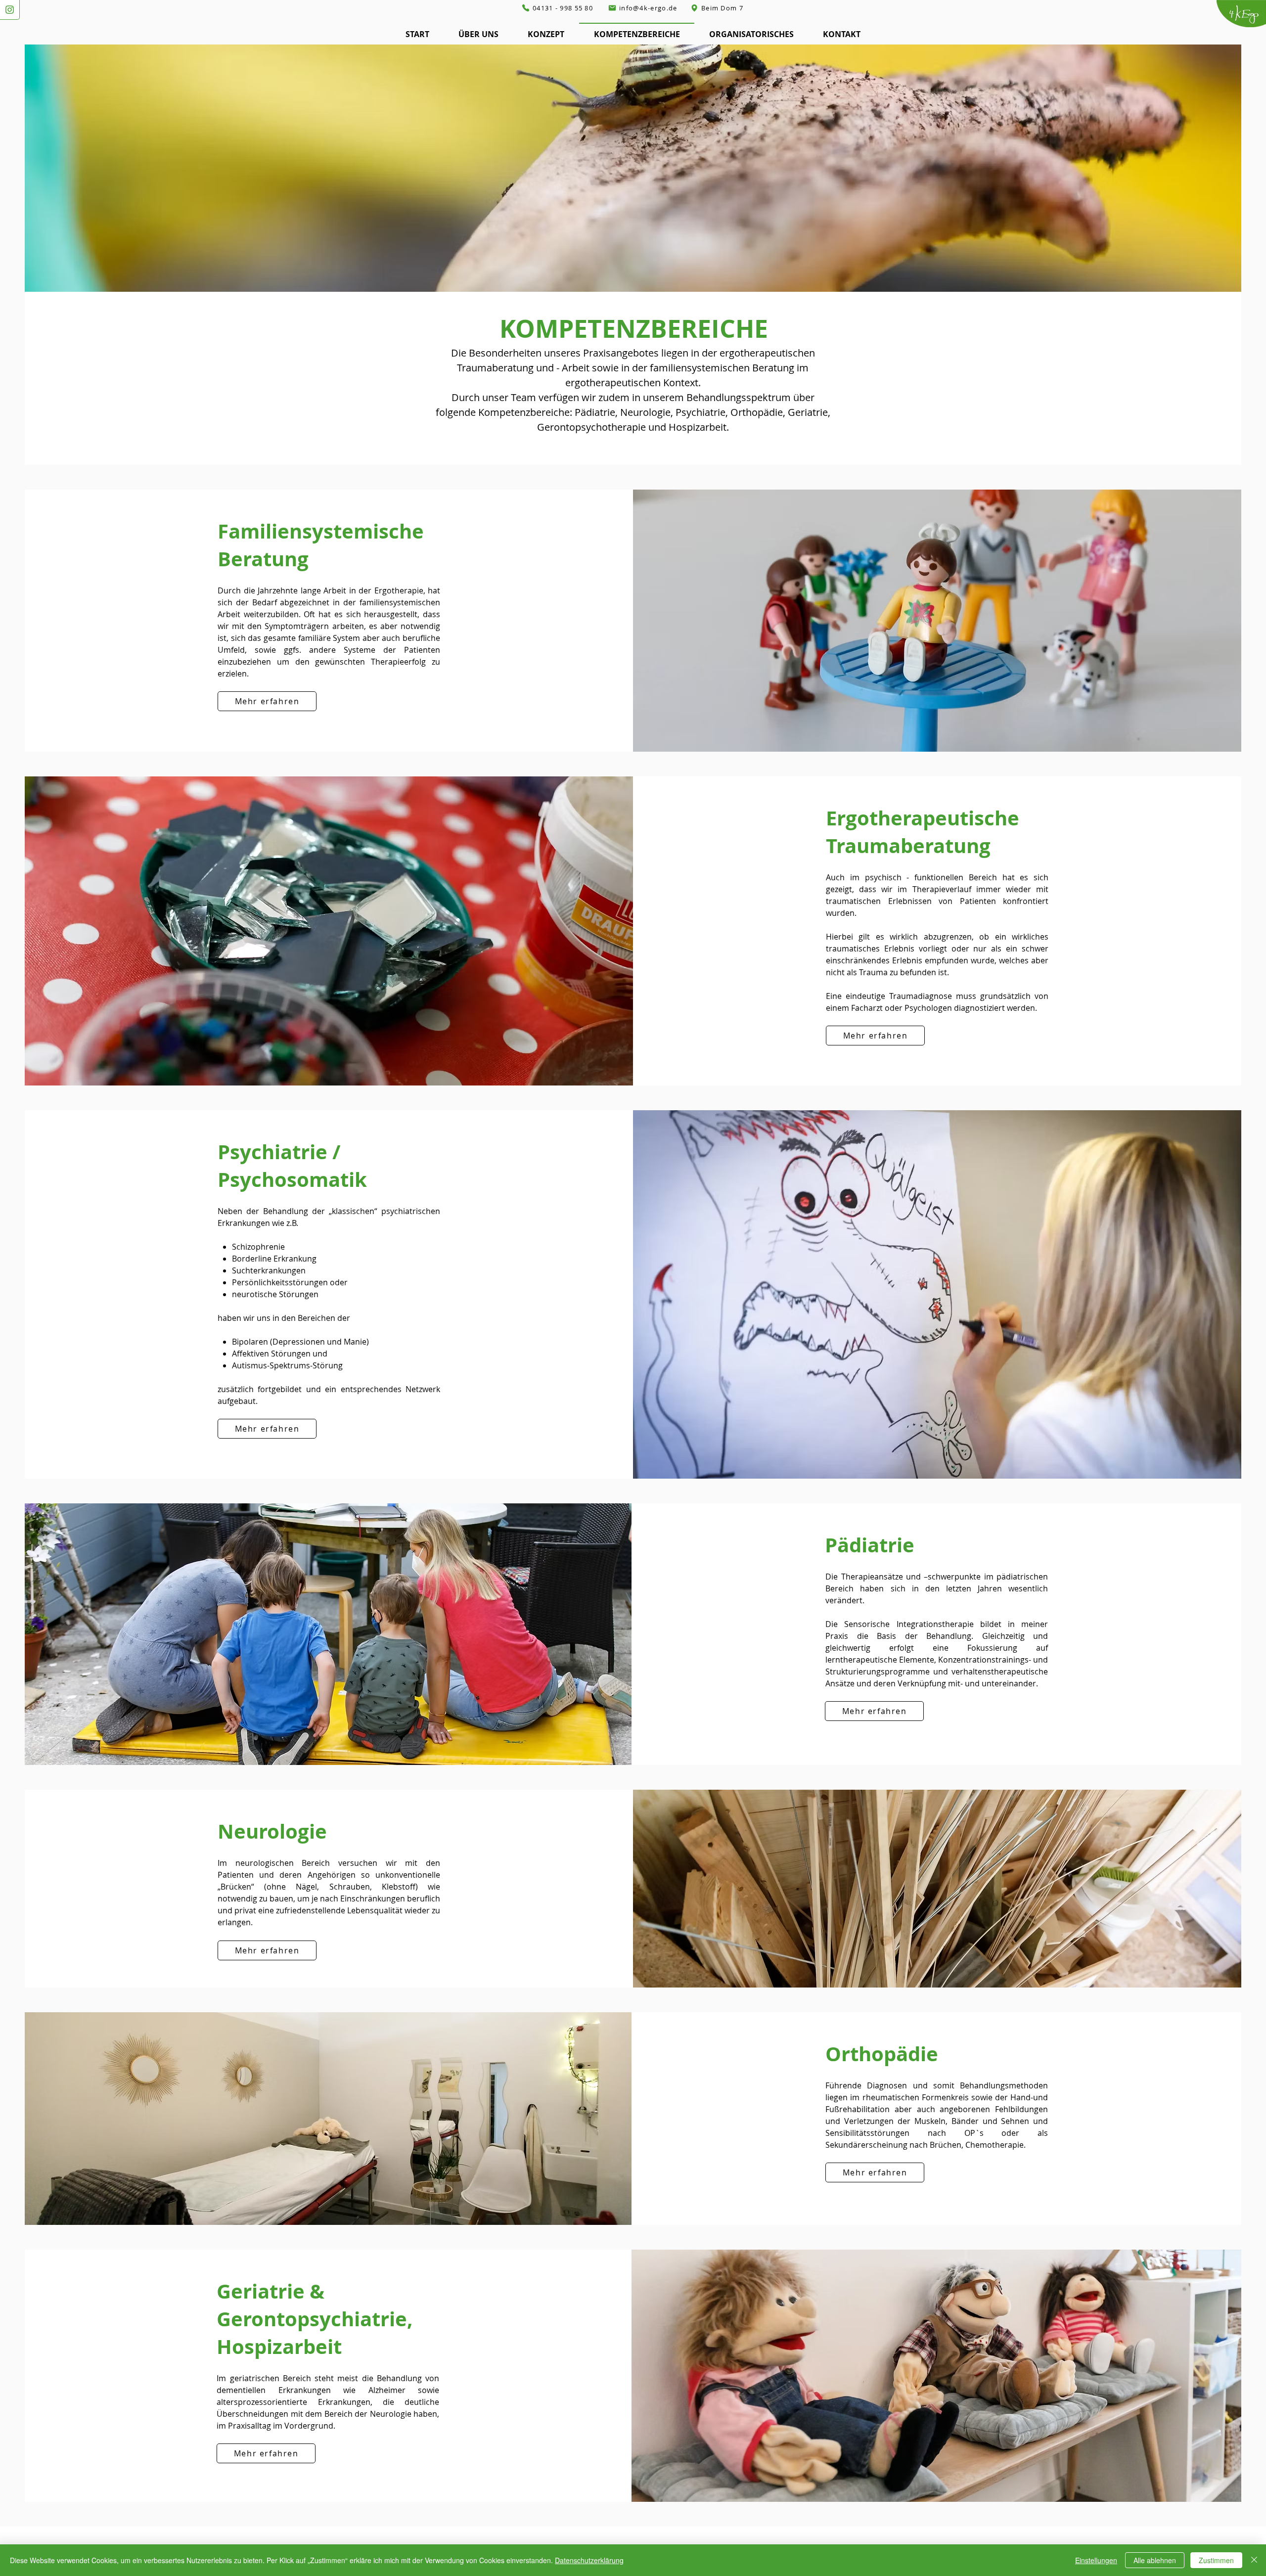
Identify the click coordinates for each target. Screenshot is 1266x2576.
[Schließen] (1254, 2560)
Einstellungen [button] (1096, 2560)
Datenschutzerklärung (589, 2560)
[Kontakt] (10, 10)
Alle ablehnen (1155, 2560)
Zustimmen (1216, 2560)
